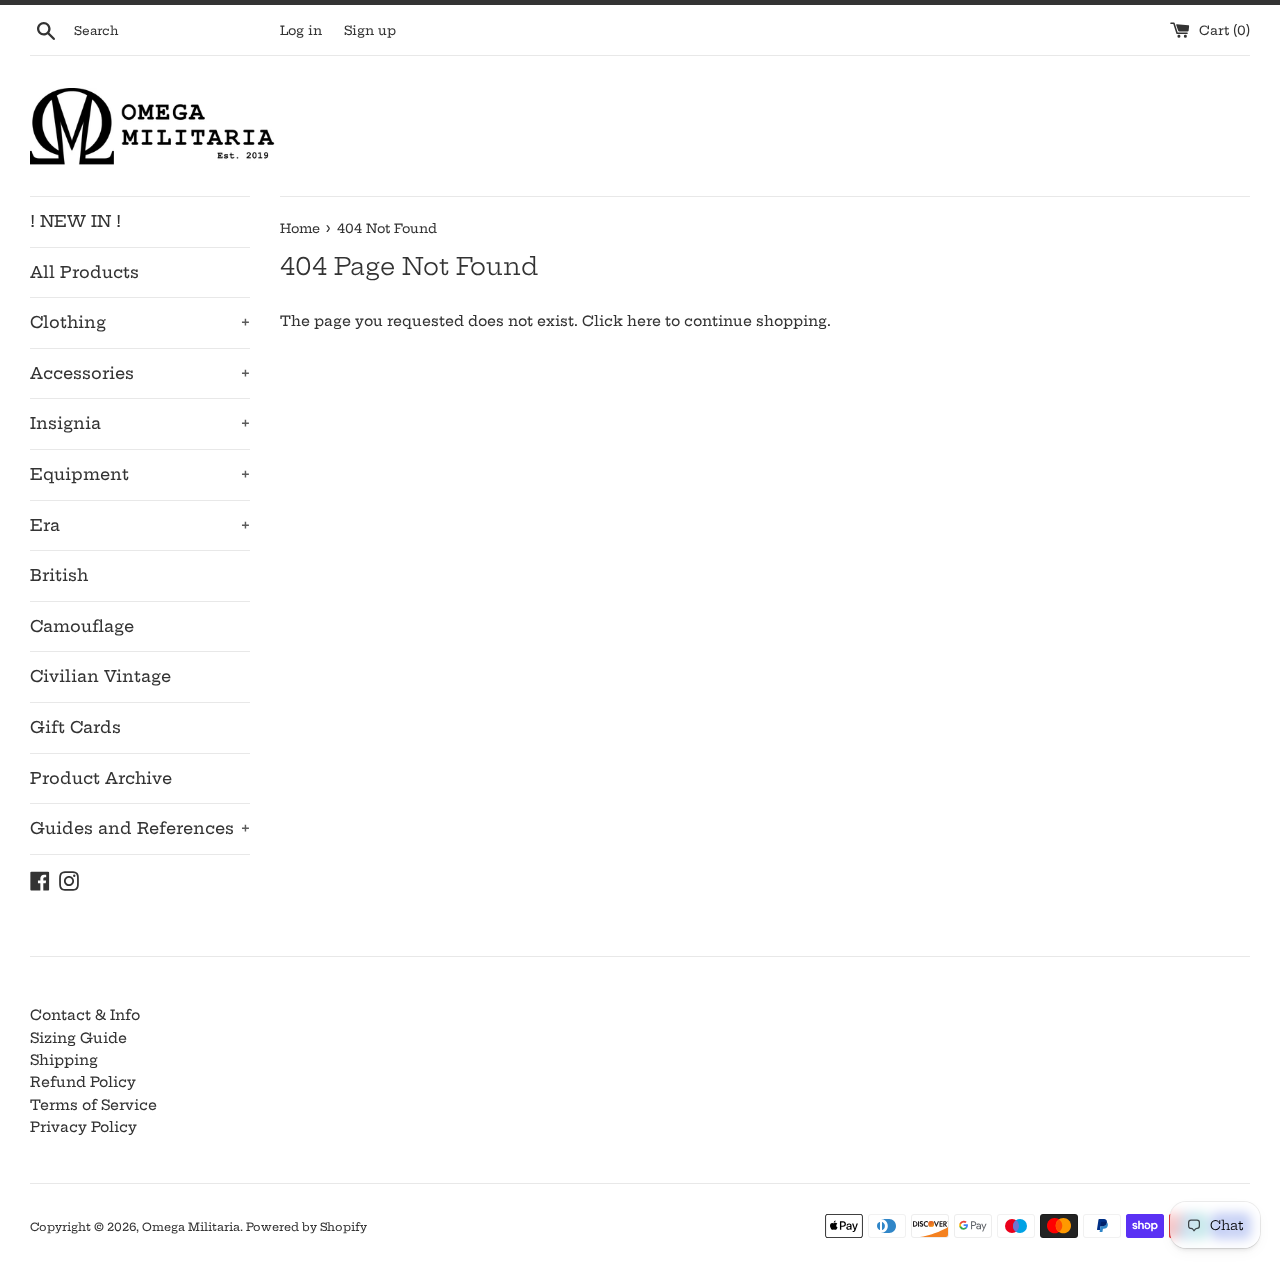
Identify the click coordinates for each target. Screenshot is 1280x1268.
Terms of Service (93, 1105)
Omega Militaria (191, 1227)
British (59, 575)
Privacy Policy (83, 1127)
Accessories (140, 373)
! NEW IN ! (75, 221)
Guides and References (140, 828)
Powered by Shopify (306, 1227)
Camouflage (82, 626)
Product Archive (101, 778)
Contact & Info (85, 1015)
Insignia (140, 423)
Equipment (140, 474)
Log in (301, 30)
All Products (84, 272)
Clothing (140, 322)
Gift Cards (75, 727)
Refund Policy (83, 1082)
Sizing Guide (78, 1038)
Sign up (370, 30)
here (644, 321)
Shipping (64, 1060)
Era (140, 525)
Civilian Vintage (100, 676)
